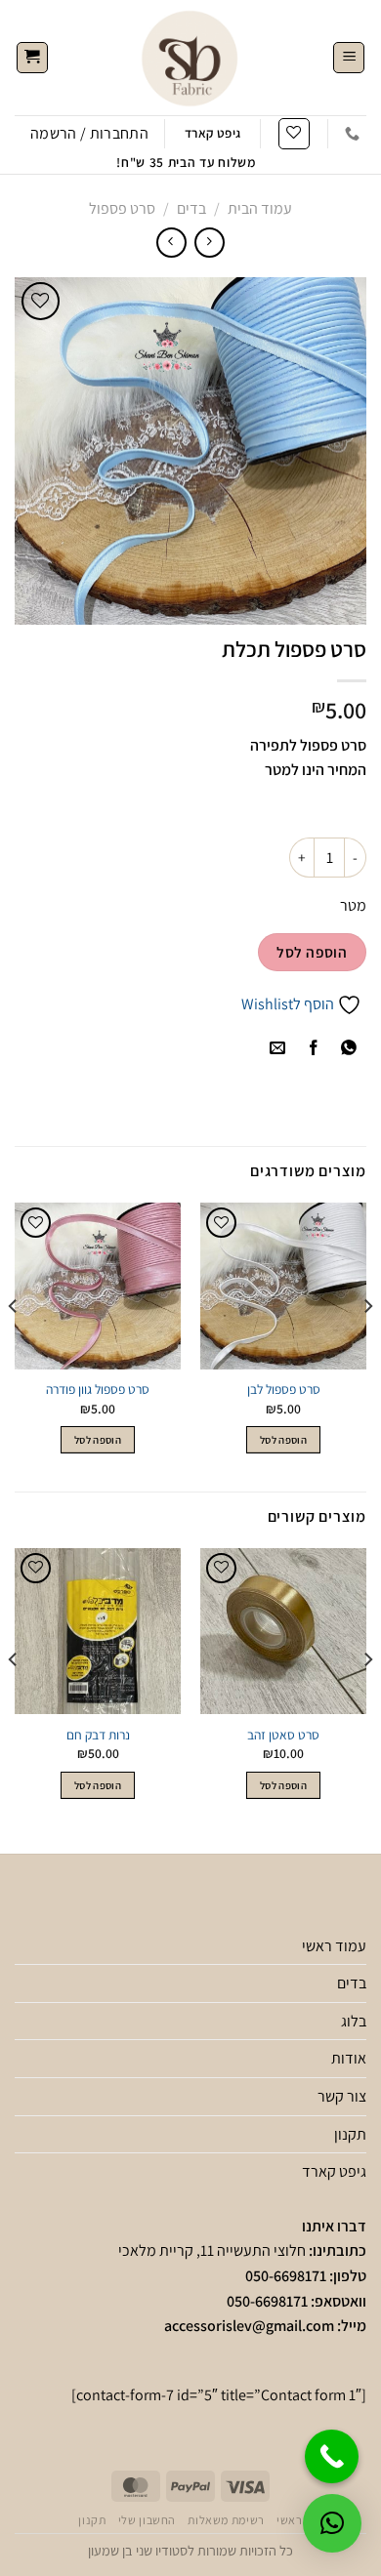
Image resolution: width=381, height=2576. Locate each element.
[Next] (14, 1345)
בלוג (354, 2021)
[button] (332, 2523)
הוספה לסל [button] (283, 1440)
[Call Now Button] (332, 2456)
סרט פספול (122, 208)
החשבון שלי (147, 2520)
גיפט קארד (334, 2171)
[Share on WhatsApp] (348, 1049)
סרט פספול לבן (284, 1390)
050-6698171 (286, 2276)
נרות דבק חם (98, 1735)
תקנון (350, 2134)
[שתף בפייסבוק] (313, 1049)
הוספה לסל (312, 952)
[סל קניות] (32, 58)
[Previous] (367, 1345)
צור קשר (342, 2096)
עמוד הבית (260, 208)
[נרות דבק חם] (98, 1631)
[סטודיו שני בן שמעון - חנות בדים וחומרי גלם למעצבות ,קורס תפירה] (190, 58)
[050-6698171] (352, 134)
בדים (191, 208)
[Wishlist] (294, 134)
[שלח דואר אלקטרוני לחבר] (278, 1049)
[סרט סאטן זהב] (283, 1631)
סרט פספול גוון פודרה (98, 1390)
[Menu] (349, 58)
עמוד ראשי (334, 1946)
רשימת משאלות (226, 2520)
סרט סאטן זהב (283, 1735)
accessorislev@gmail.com (249, 2326)
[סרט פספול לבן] (283, 1286)
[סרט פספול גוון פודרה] (98, 1286)
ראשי (289, 2520)
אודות (349, 2058)
